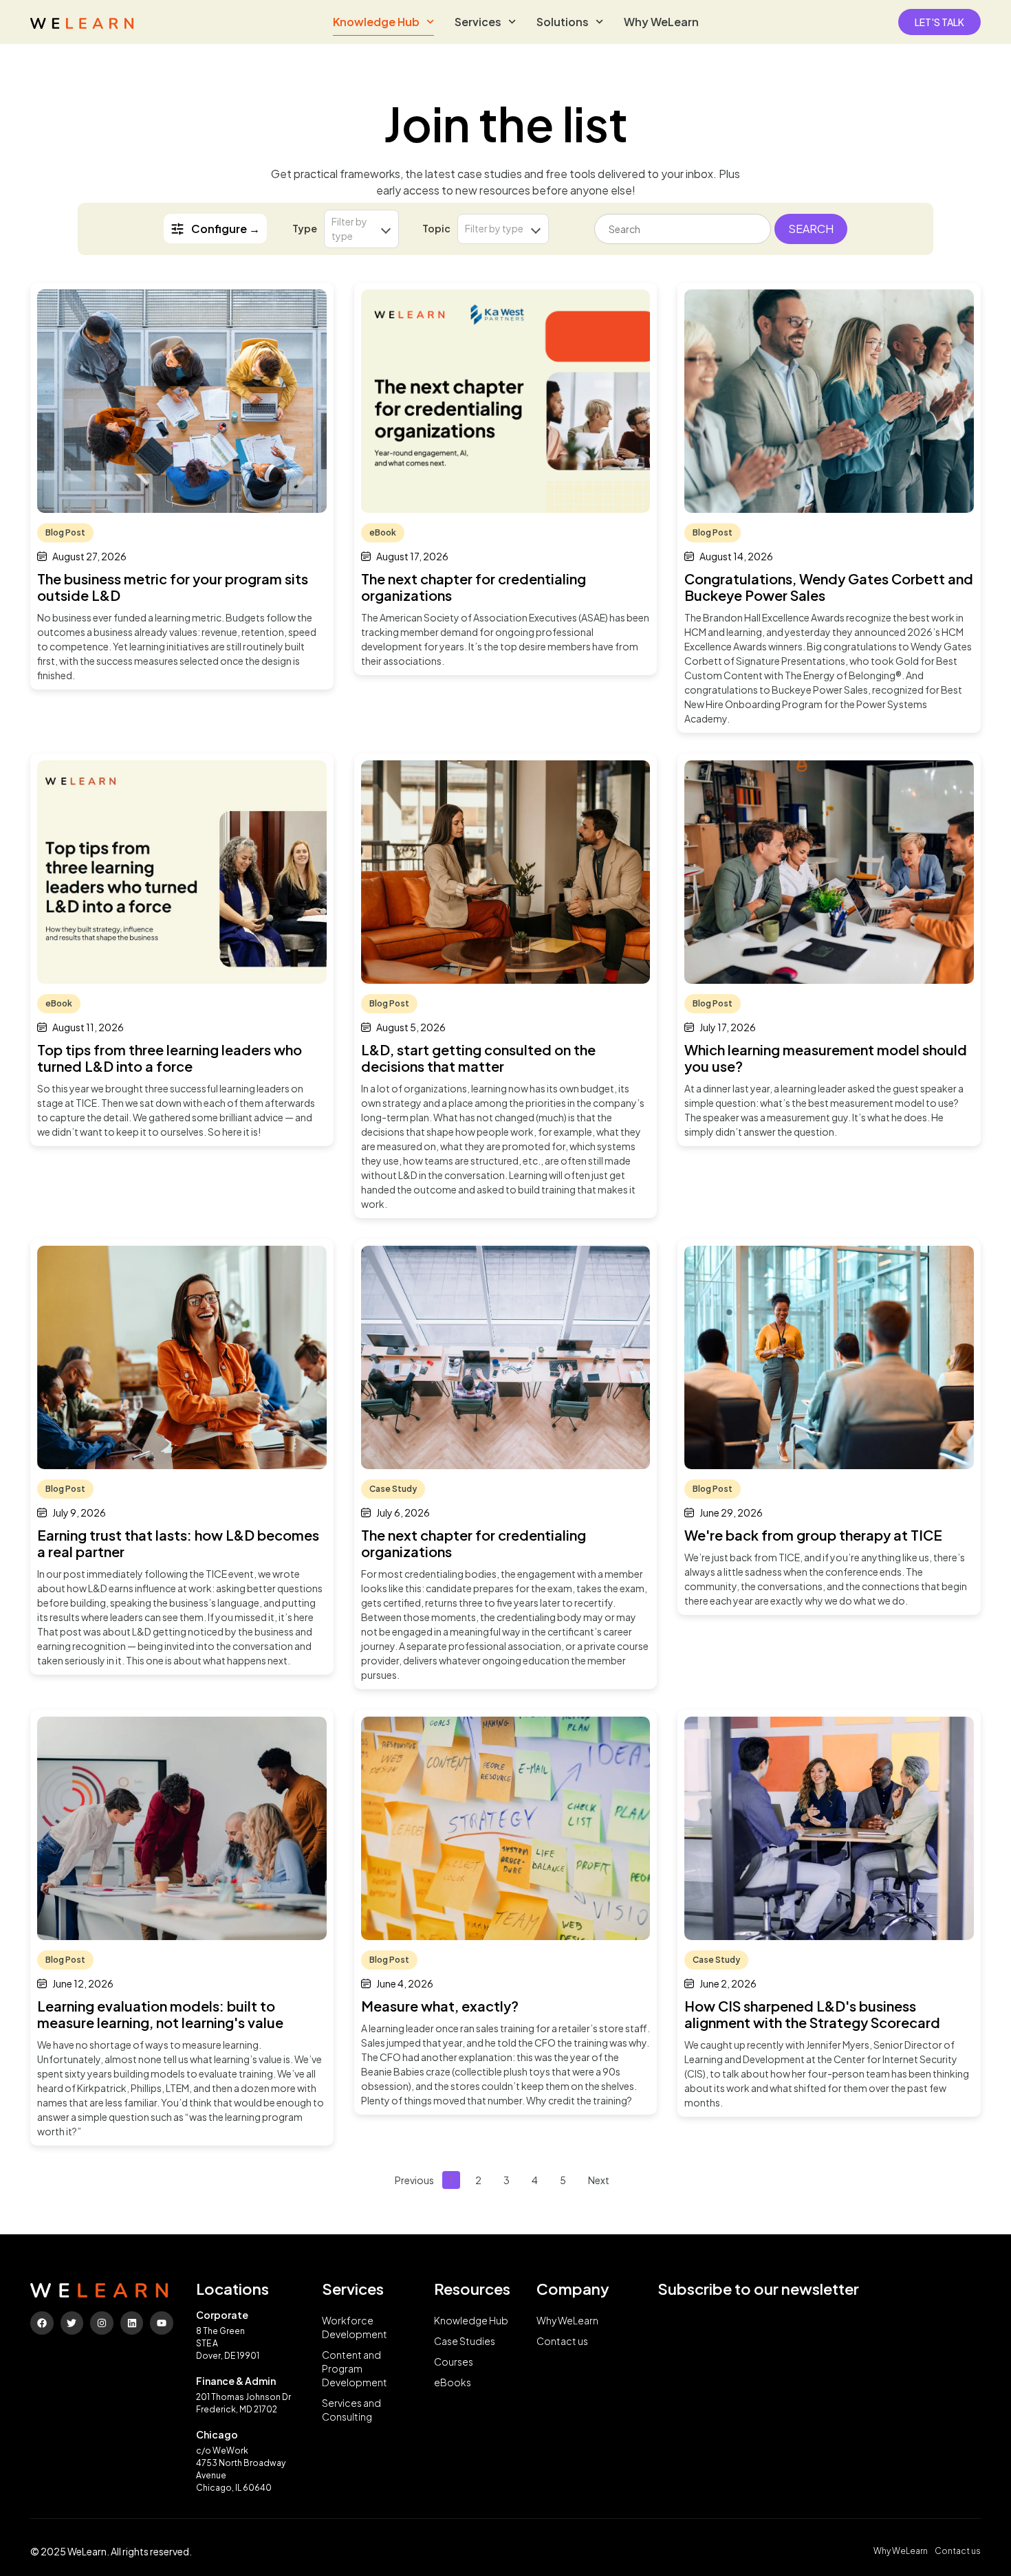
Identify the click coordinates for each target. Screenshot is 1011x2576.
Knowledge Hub (376, 22)
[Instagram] (102, 2323)
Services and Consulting (351, 2410)
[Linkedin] (132, 2323)
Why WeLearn (661, 22)
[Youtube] (162, 2323)
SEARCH (811, 229)
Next (599, 2180)
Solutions (563, 22)
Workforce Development (355, 2327)
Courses (454, 2362)
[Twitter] (72, 2323)
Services (478, 22)
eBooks (453, 2382)
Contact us (562, 2341)
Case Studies (465, 2341)
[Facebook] (42, 2323)
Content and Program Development (355, 2368)
